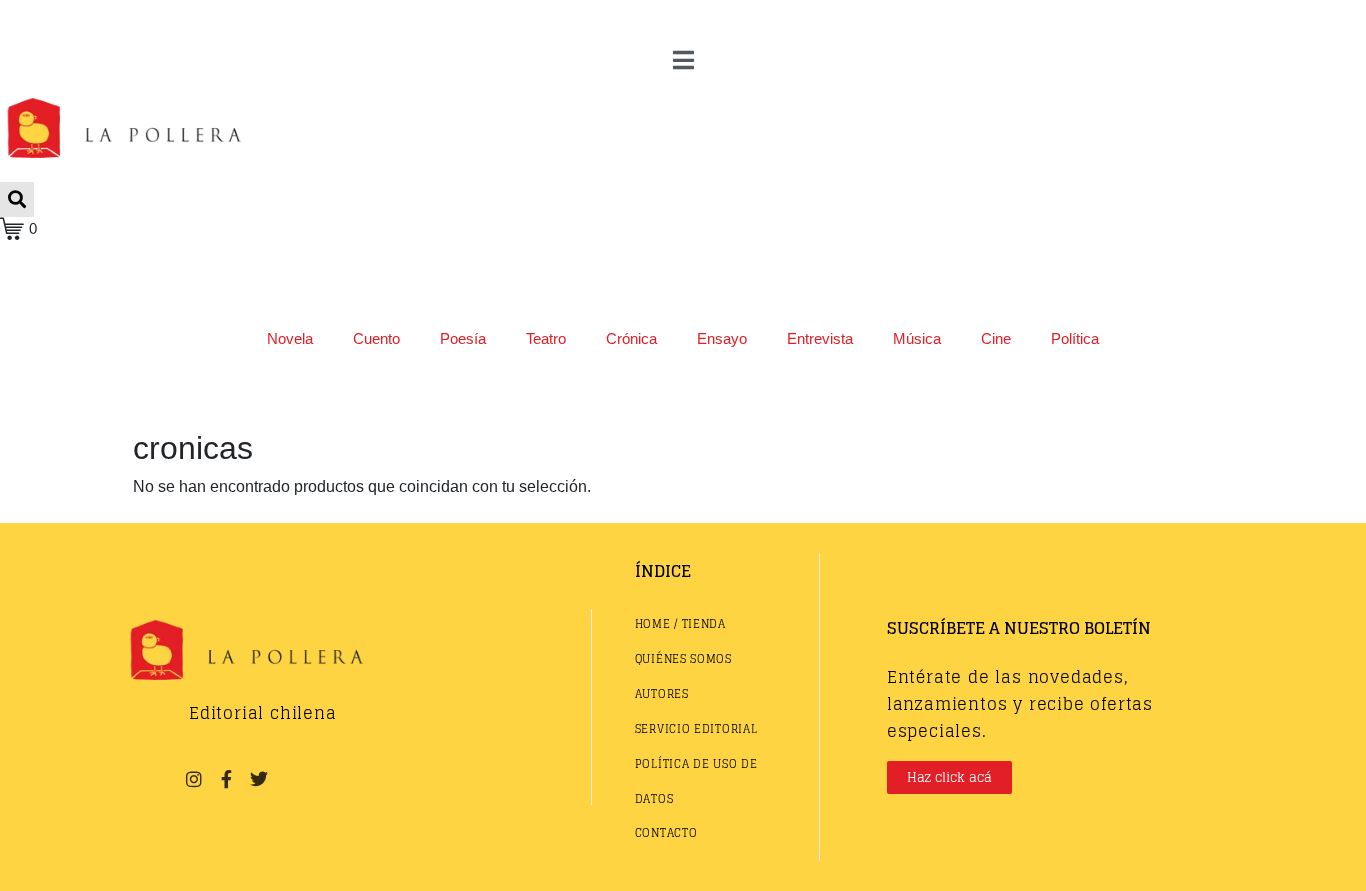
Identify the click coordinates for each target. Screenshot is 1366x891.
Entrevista (820, 338)
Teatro (546, 338)
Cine (996, 338)
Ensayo (722, 338)
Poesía (463, 338)
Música (917, 338)
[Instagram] (194, 779)
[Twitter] (259, 779)
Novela (290, 338)
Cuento (376, 338)
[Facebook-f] (226, 779)
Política (1075, 338)
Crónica (631, 338)
